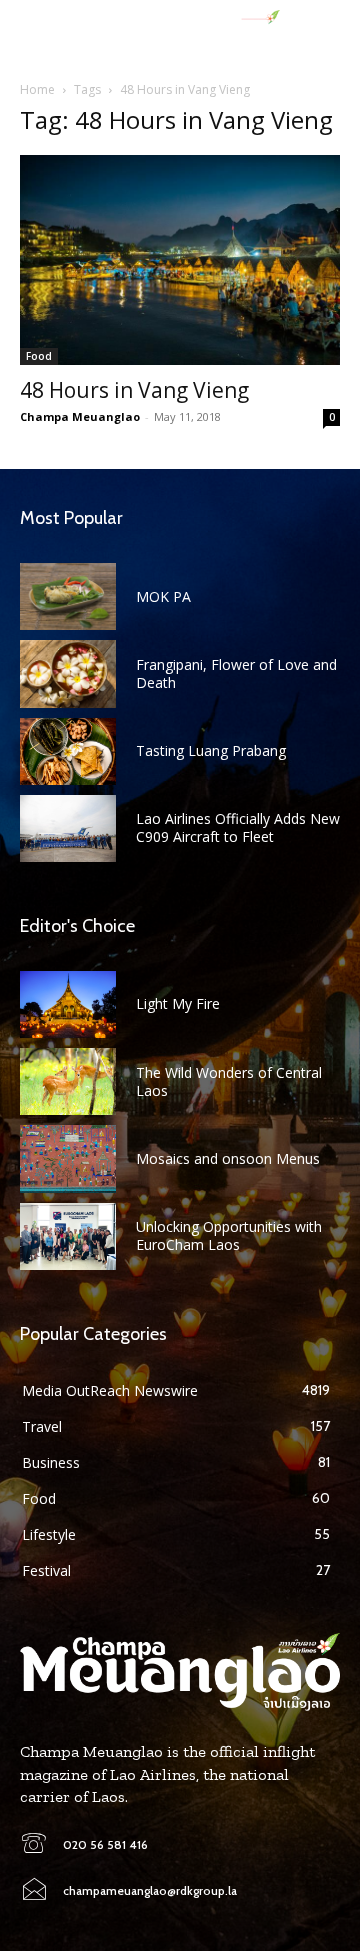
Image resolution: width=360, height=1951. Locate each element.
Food (39, 356)
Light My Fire (178, 1003)
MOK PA (163, 596)
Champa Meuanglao (80, 416)
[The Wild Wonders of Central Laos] (68, 1081)
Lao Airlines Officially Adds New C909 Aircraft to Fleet (238, 827)
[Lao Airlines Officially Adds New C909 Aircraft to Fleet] (68, 828)
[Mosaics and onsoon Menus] (68, 1158)
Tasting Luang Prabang (211, 750)
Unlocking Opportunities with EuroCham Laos (229, 1235)
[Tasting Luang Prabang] (68, 751)
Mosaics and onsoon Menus (228, 1158)
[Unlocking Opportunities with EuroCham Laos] (68, 1236)
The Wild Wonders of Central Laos (229, 1081)
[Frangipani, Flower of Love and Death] (68, 673)
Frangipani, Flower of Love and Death (236, 673)
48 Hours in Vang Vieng (134, 390)
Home (37, 89)
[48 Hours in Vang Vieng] (180, 260)
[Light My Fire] (68, 1004)
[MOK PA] (68, 596)
